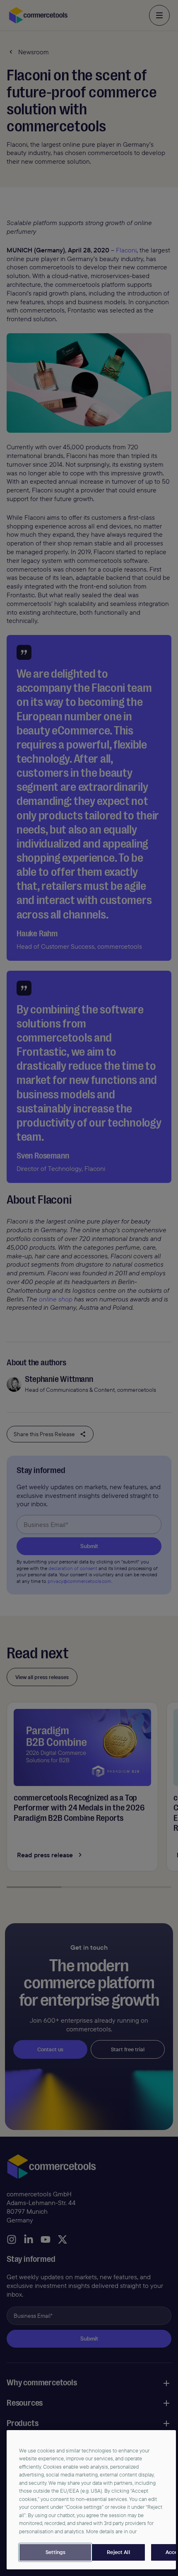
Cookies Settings (55, 2552)
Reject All (118, 2552)
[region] (91, 2500)
